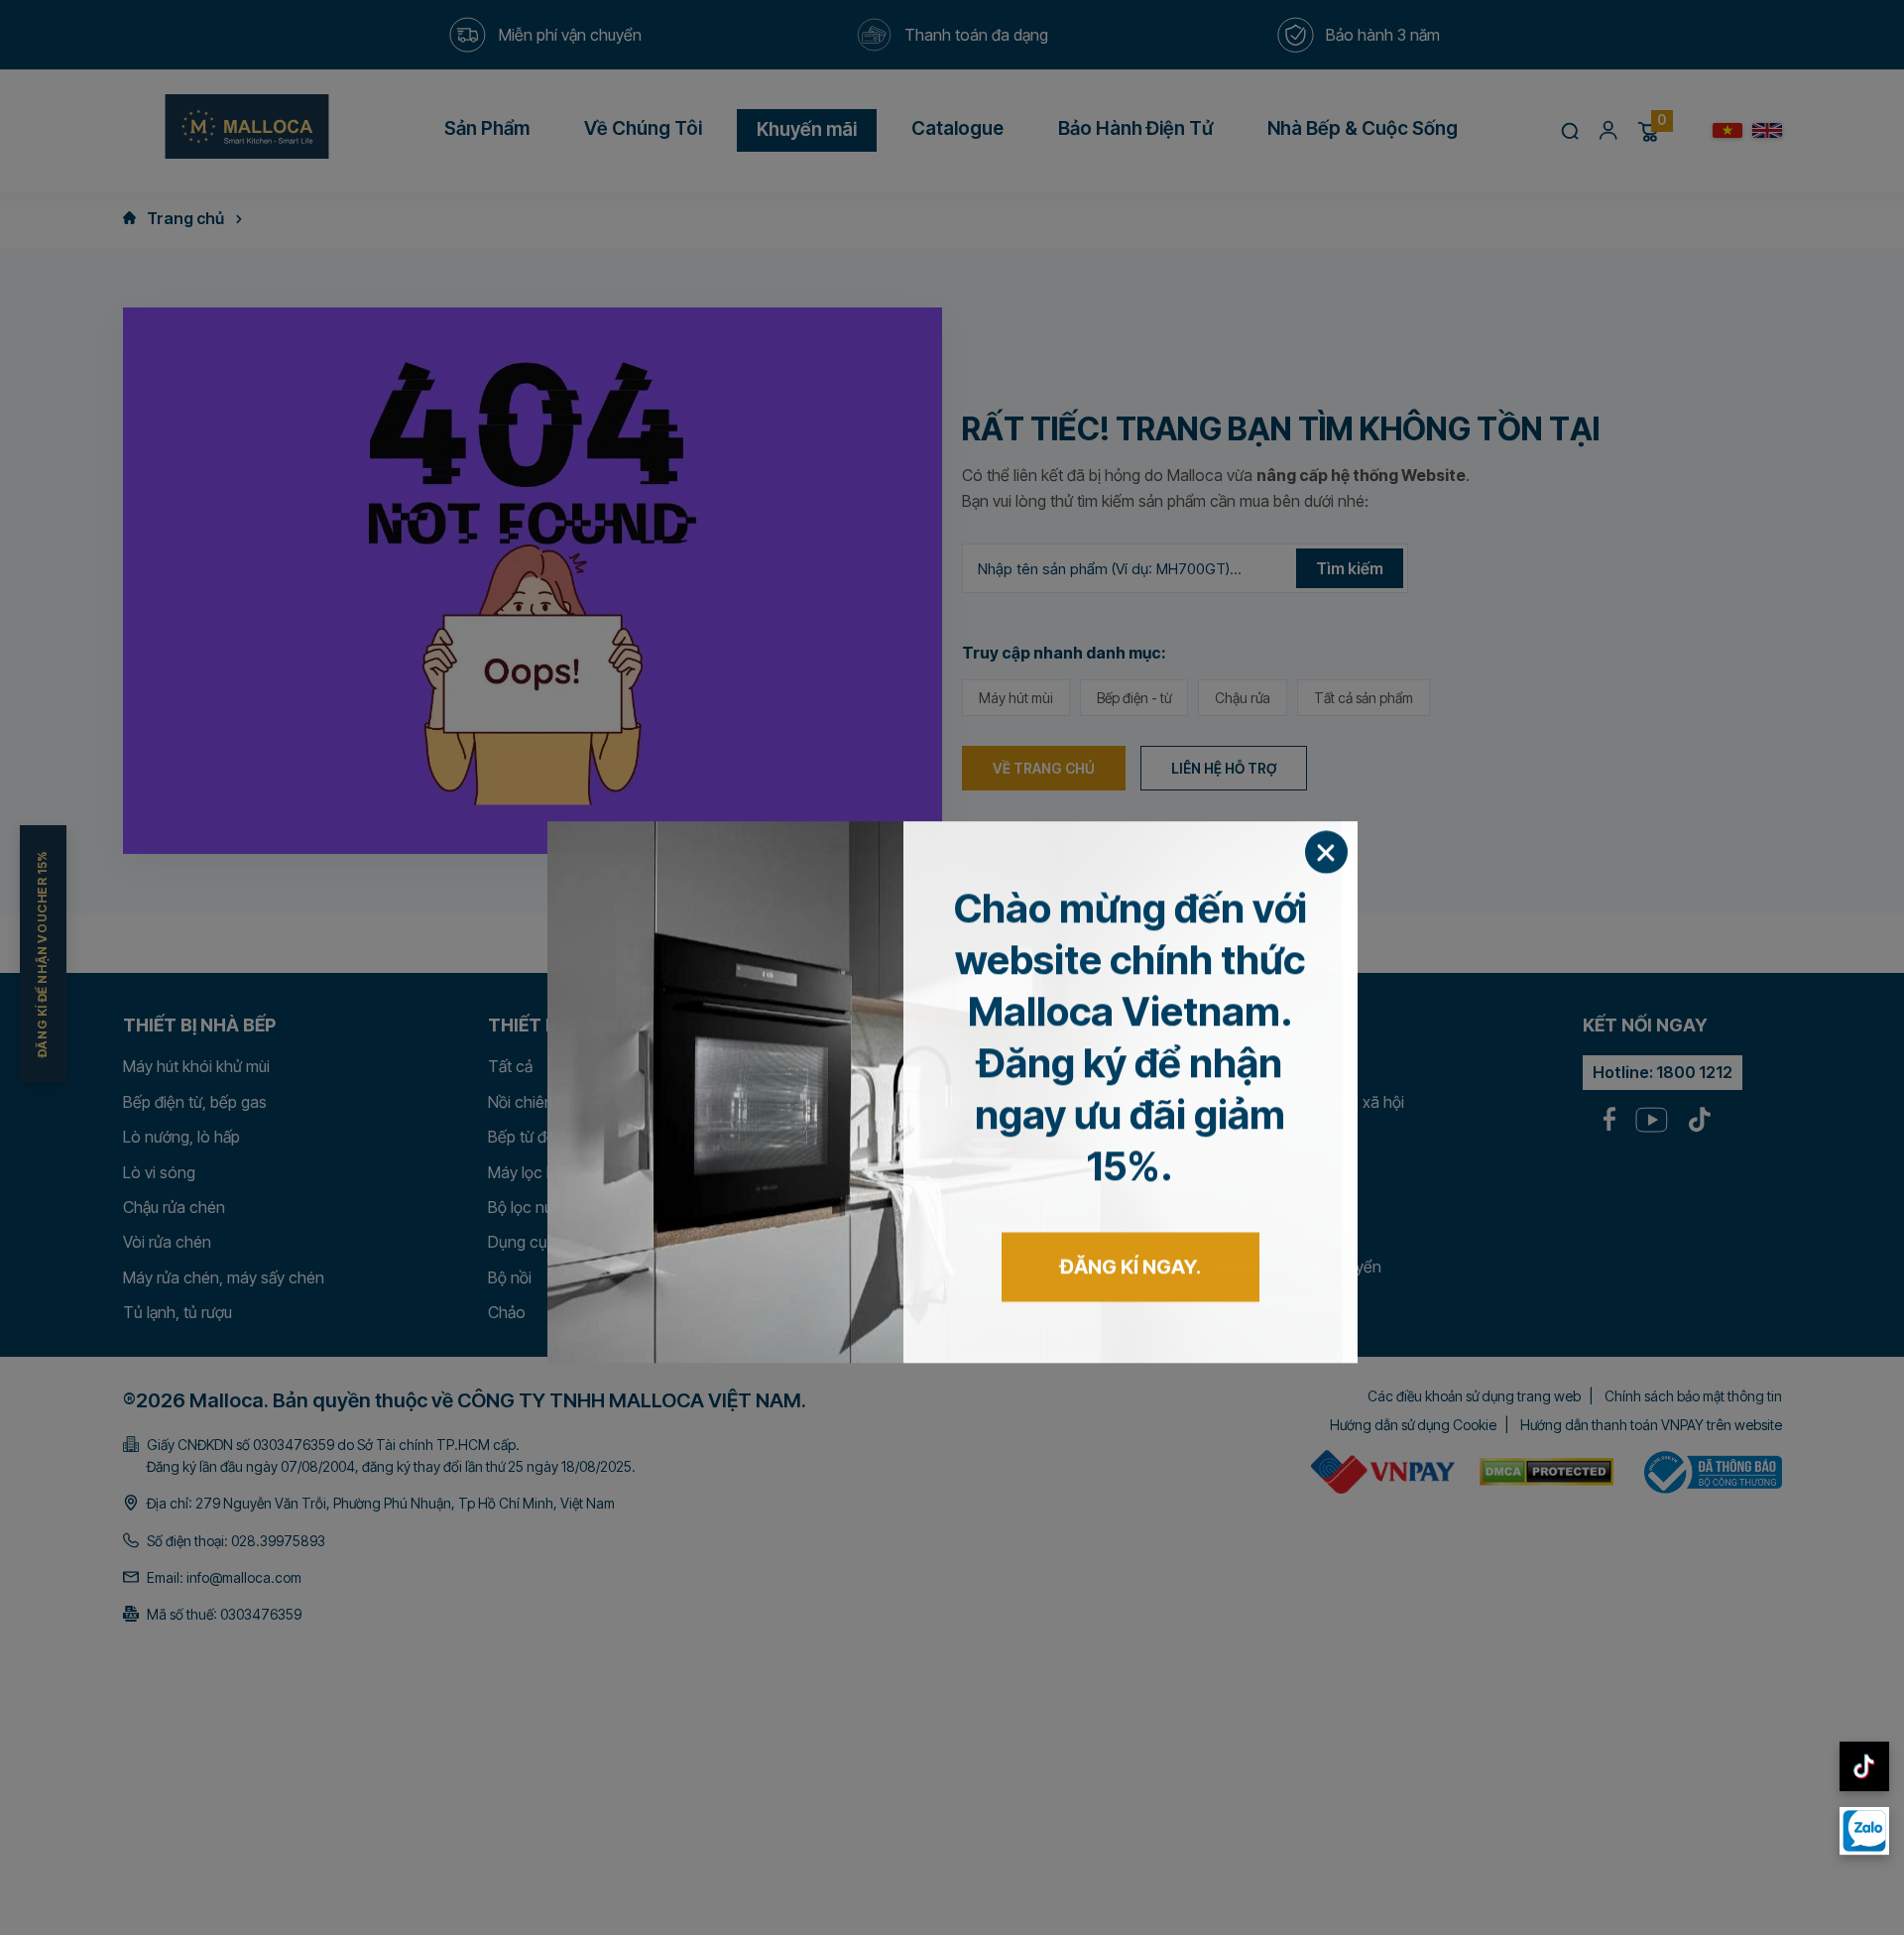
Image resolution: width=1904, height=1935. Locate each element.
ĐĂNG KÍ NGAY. (1130, 1143)
